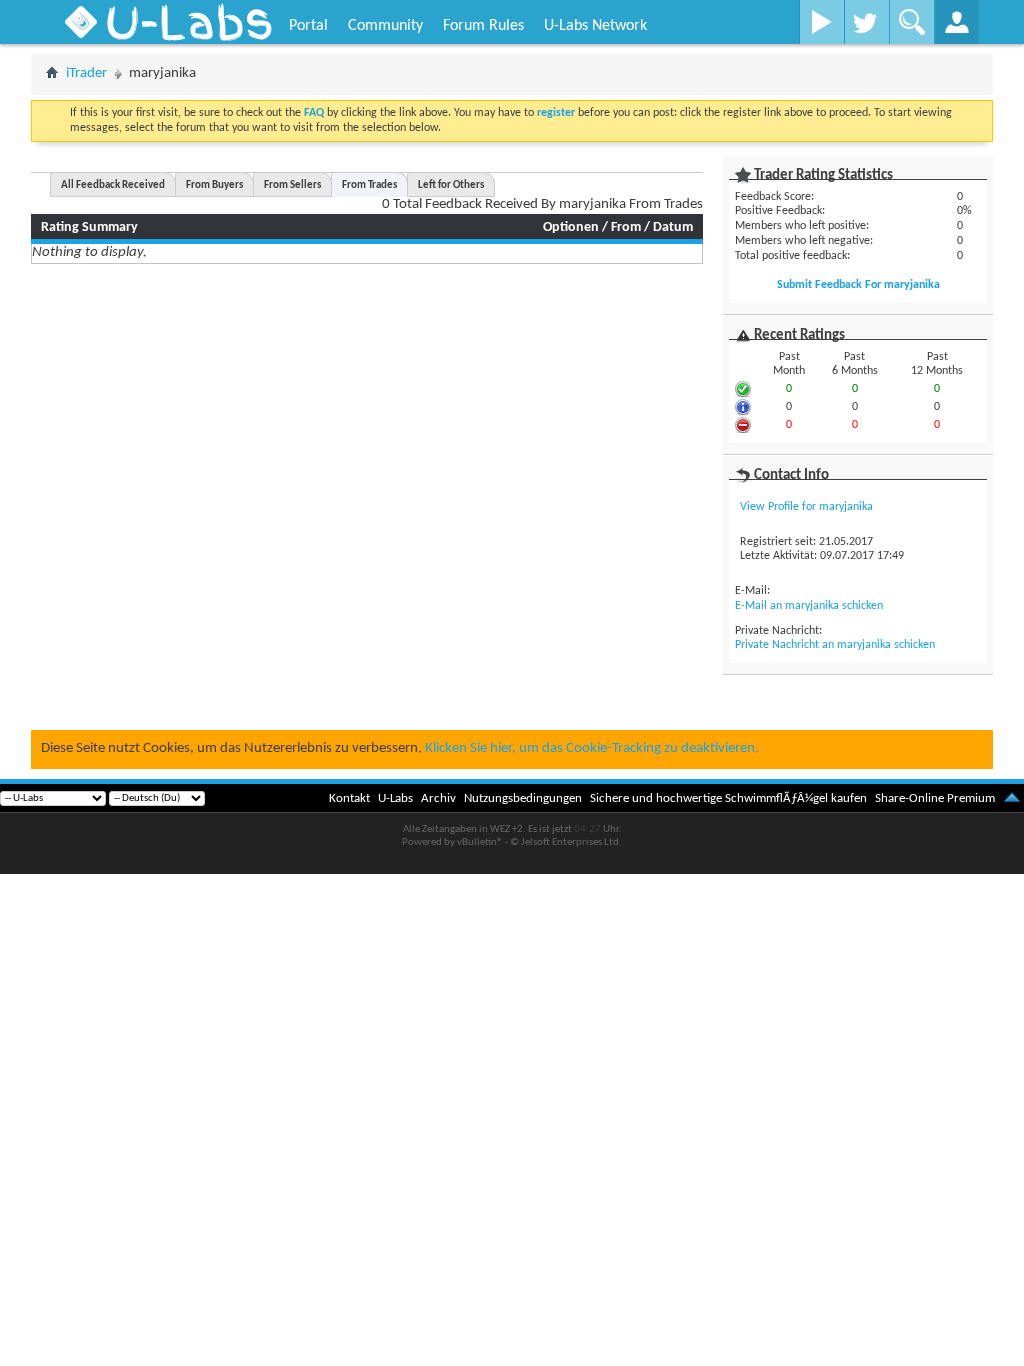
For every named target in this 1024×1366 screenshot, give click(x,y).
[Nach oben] (1012, 798)
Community (385, 26)
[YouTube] (821, 22)
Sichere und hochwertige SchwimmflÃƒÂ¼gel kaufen (728, 798)
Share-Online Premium (935, 798)
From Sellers (292, 185)
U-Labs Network (595, 26)
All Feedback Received (113, 185)
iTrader (86, 73)
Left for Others (451, 185)
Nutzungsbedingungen (523, 798)
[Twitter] (866, 22)
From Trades (369, 185)
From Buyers (214, 185)
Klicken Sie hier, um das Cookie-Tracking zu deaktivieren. (592, 748)
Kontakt (349, 798)
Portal (308, 26)
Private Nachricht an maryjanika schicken (835, 645)
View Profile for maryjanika (806, 507)
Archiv (438, 798)
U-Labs (395, 798)
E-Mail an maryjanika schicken (809, 606)
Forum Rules (483, 26)
